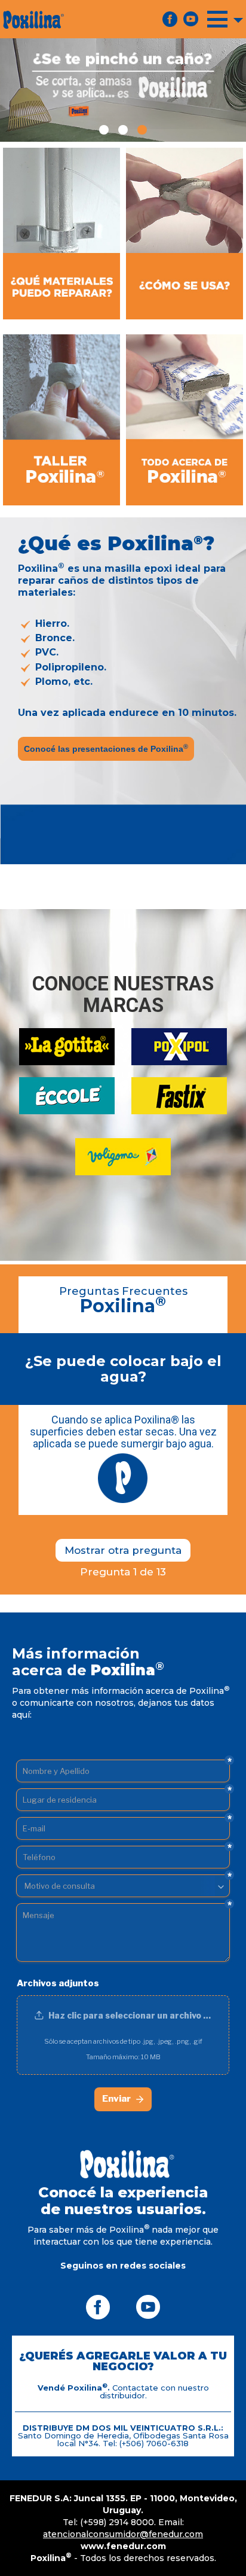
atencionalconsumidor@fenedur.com (123, 2534)
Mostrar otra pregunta (123, 1550)
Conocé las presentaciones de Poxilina (106, 748)
